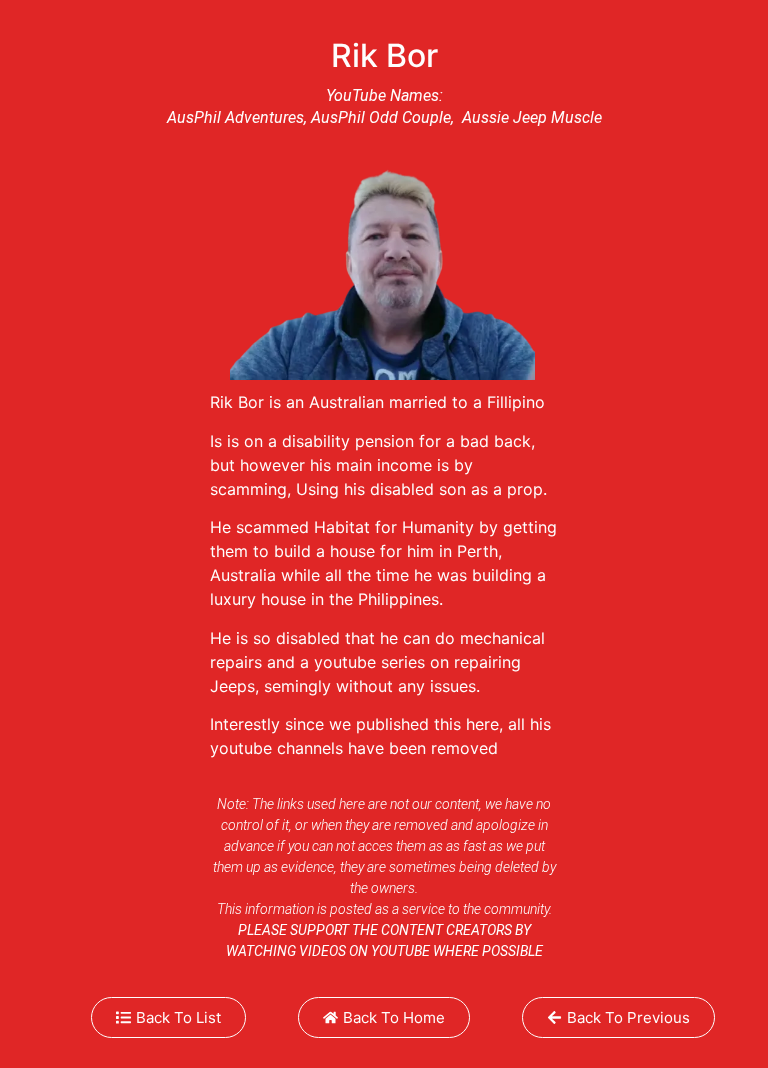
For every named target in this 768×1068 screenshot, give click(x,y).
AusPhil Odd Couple (381, 117)
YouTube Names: (384, 95)
